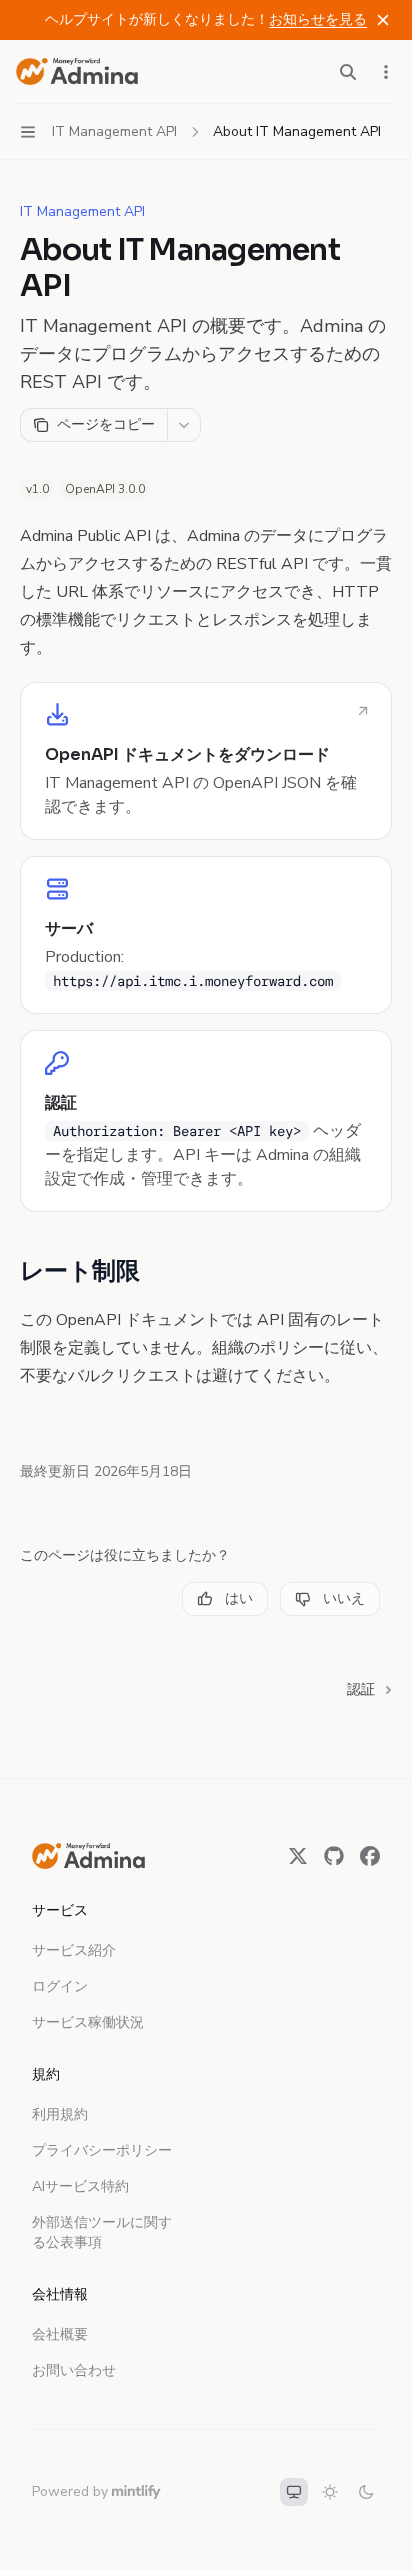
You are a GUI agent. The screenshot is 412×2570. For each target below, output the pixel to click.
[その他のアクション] (386, 72)
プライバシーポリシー (102, 2150)
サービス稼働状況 (88, 2022)
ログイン (60, 1986)
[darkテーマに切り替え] (366, 2492)
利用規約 (60, 2114)
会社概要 (60, 2334)
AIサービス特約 (80, 2186)
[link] (206, 761)
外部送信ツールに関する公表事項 (102, 2232)
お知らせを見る (318, 19)
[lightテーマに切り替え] (330, 2492)
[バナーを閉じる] (383, 20)
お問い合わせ (74, 2370)
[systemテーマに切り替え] (294, 2492)
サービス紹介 (74, 1950)
